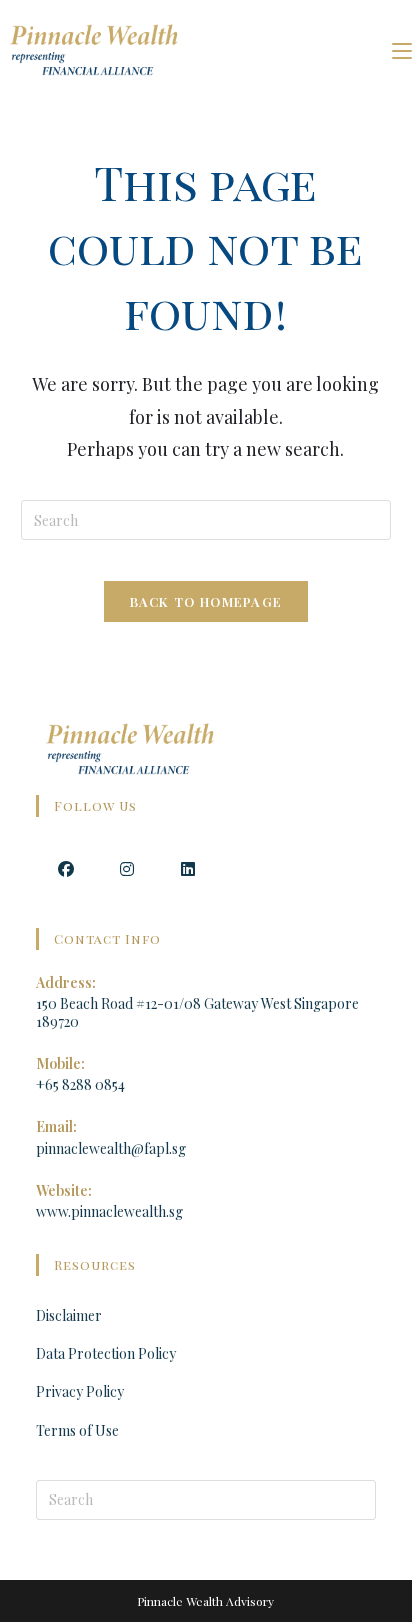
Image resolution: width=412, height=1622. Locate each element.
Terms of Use (77, 1430)
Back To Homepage (206, 601)
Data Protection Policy (106, 1353)
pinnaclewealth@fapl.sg (111, 1148)
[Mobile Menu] (402, 49)
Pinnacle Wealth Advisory (205, 1601)
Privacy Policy (80, 1391)
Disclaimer (69, 1315)
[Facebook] (66, 867)
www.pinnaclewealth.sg (109, 1211)
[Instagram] (127, 867)
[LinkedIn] (188, 867)
